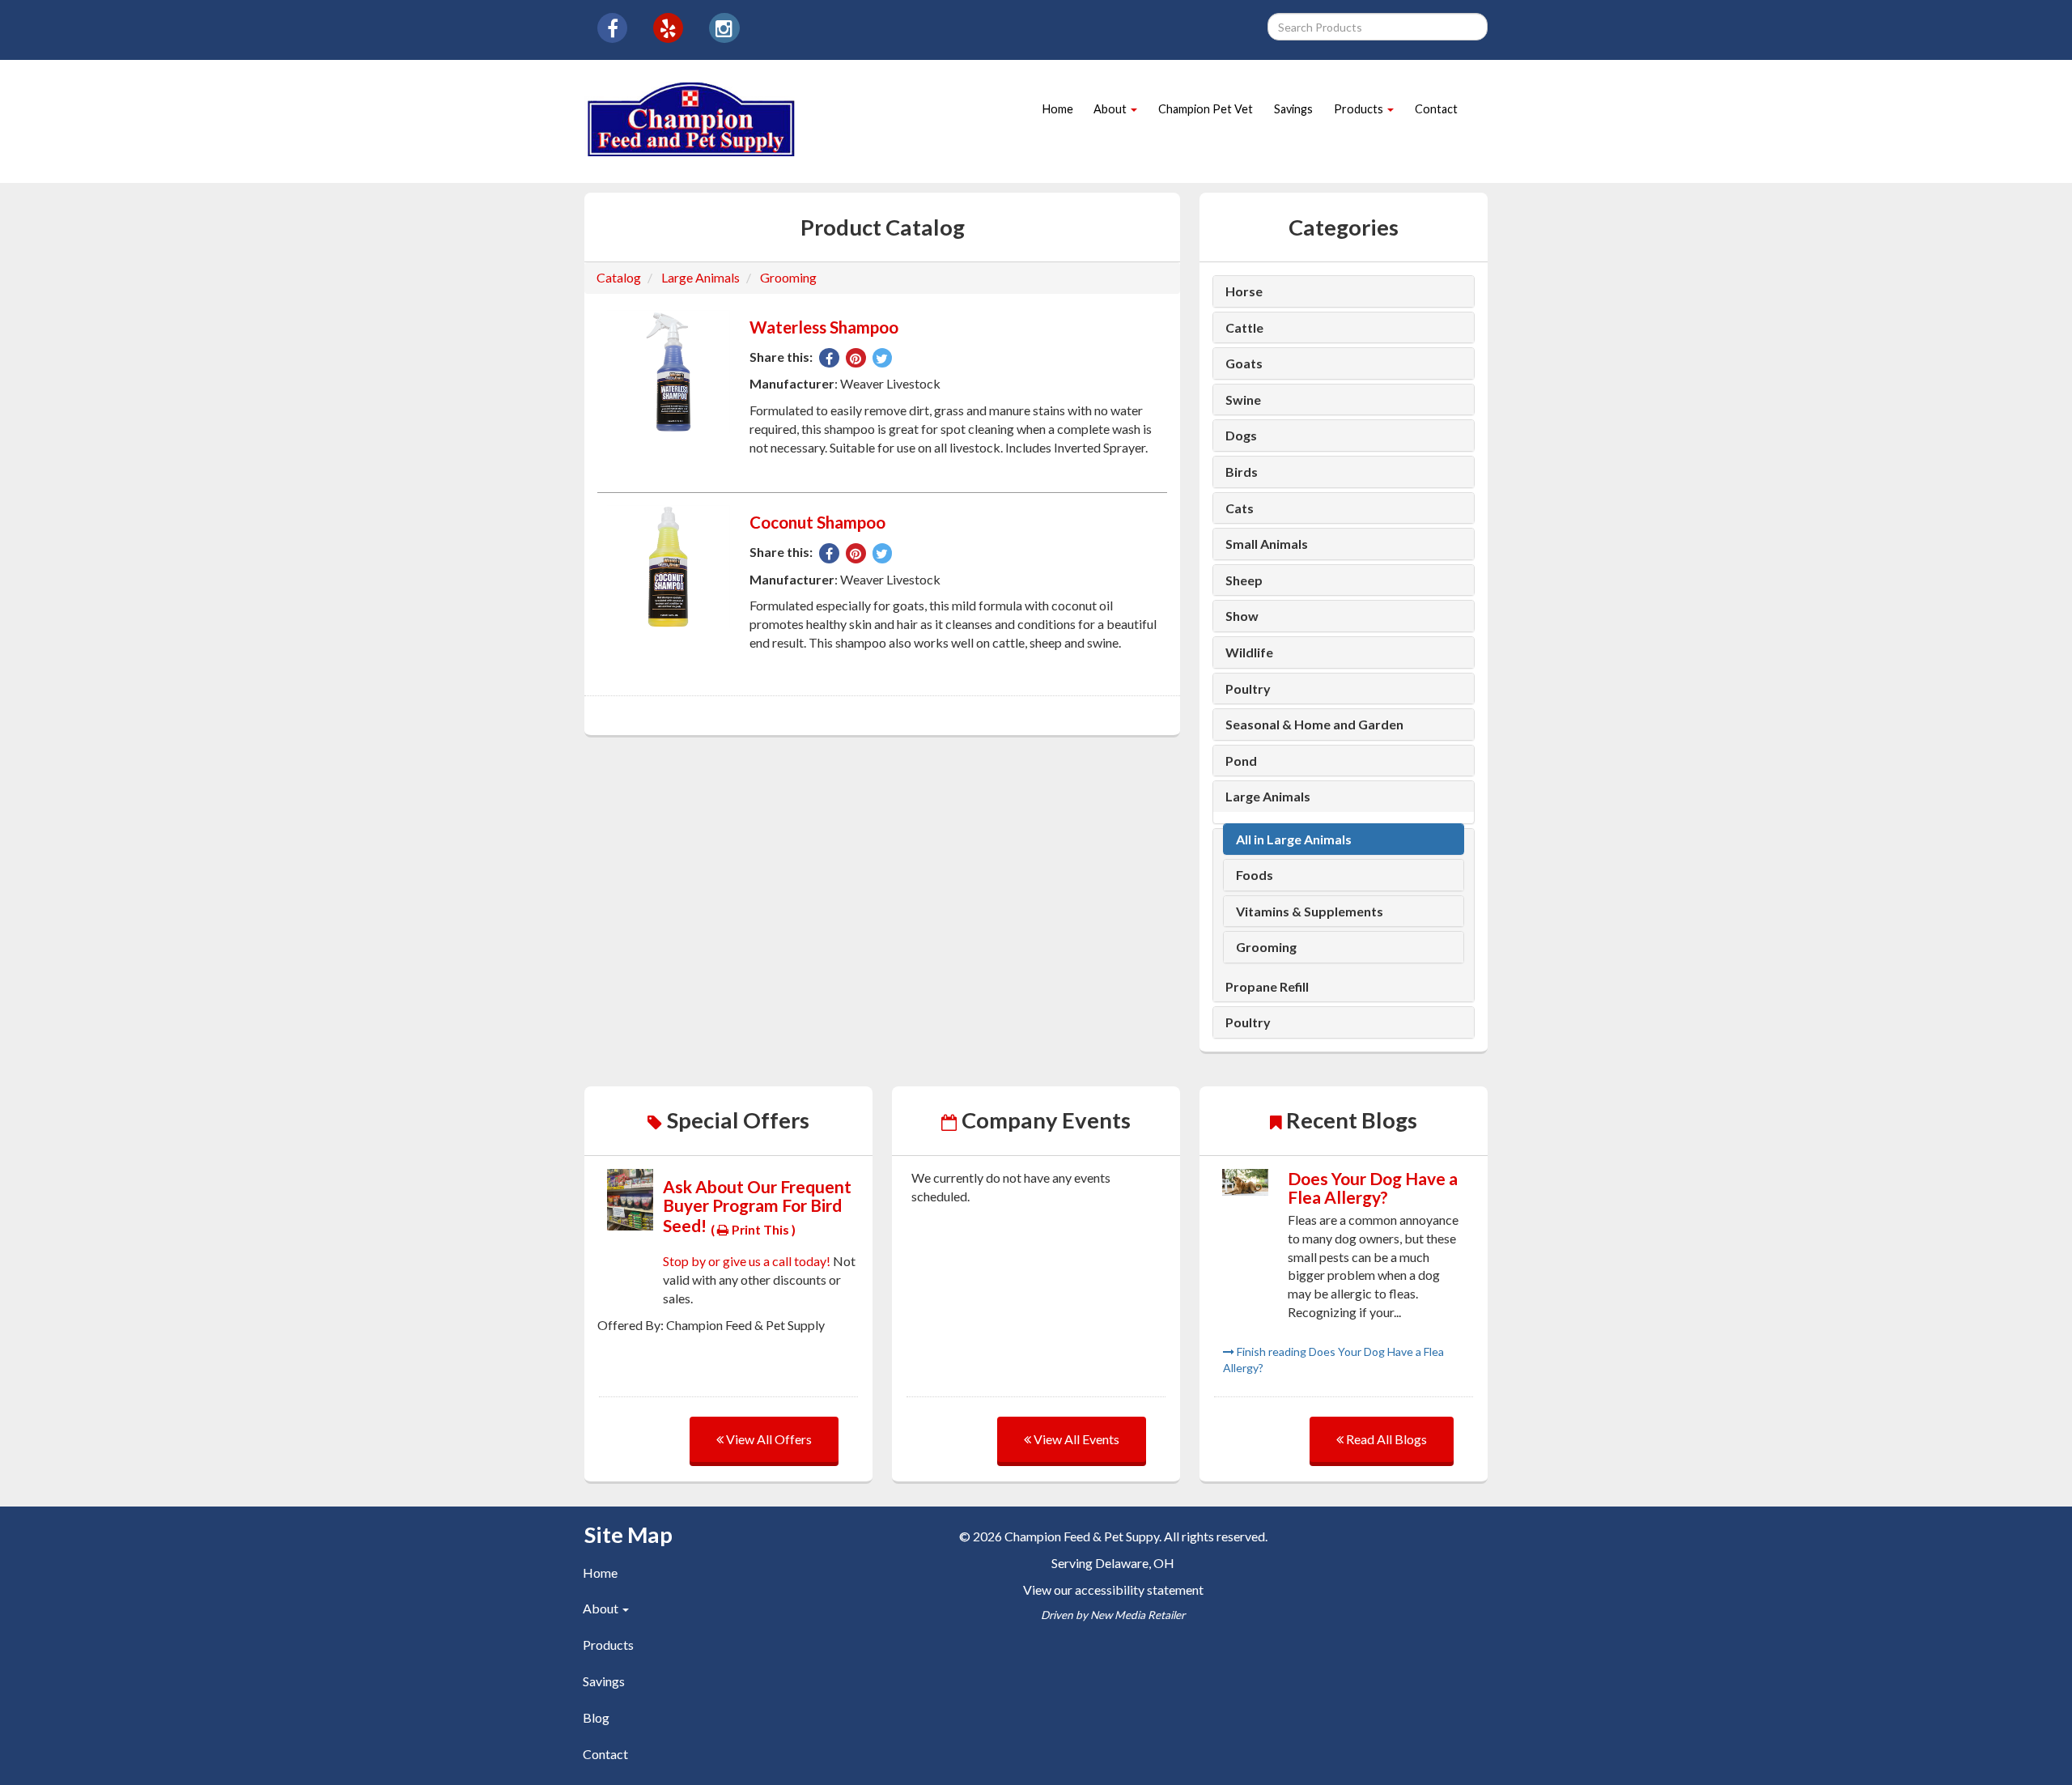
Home (1058, 109)
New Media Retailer (1138, 1615)
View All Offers (768, 1439)
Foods (1255, 875)
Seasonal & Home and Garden (1314, 725)
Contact (1436, 109)
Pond (1241, 761)
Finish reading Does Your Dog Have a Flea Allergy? (1333, 1360)
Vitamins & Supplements (1310, 912)
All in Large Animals (1294, 839)
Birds (1242, 472)
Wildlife (1249, 652)
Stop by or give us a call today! (748, 1261)
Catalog (619, 277)
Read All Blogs (1385, 1439)
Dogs (1241, 436)
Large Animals (701, 277)
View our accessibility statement (1113, 1589)
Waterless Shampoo (824, 327)
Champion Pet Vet (1206, 109)
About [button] (1111, 109)
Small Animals (1267, 544)
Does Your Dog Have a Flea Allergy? (1373, 1188)
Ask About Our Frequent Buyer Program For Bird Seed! (757, 1206)
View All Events (1075, 1439)
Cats (1240, 508)
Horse (1244, 291)
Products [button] (1360, 109)
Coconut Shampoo (817, 522)
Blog (596, 1717)
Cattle (1244, 328)
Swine (1243, 400)
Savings (1293, 109)
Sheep (1244, 580)
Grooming (788, 277)
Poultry (1248, 689)
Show (1242, 616)
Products (608, 1645)
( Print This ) (753, 1229)
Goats (1244, 363)
